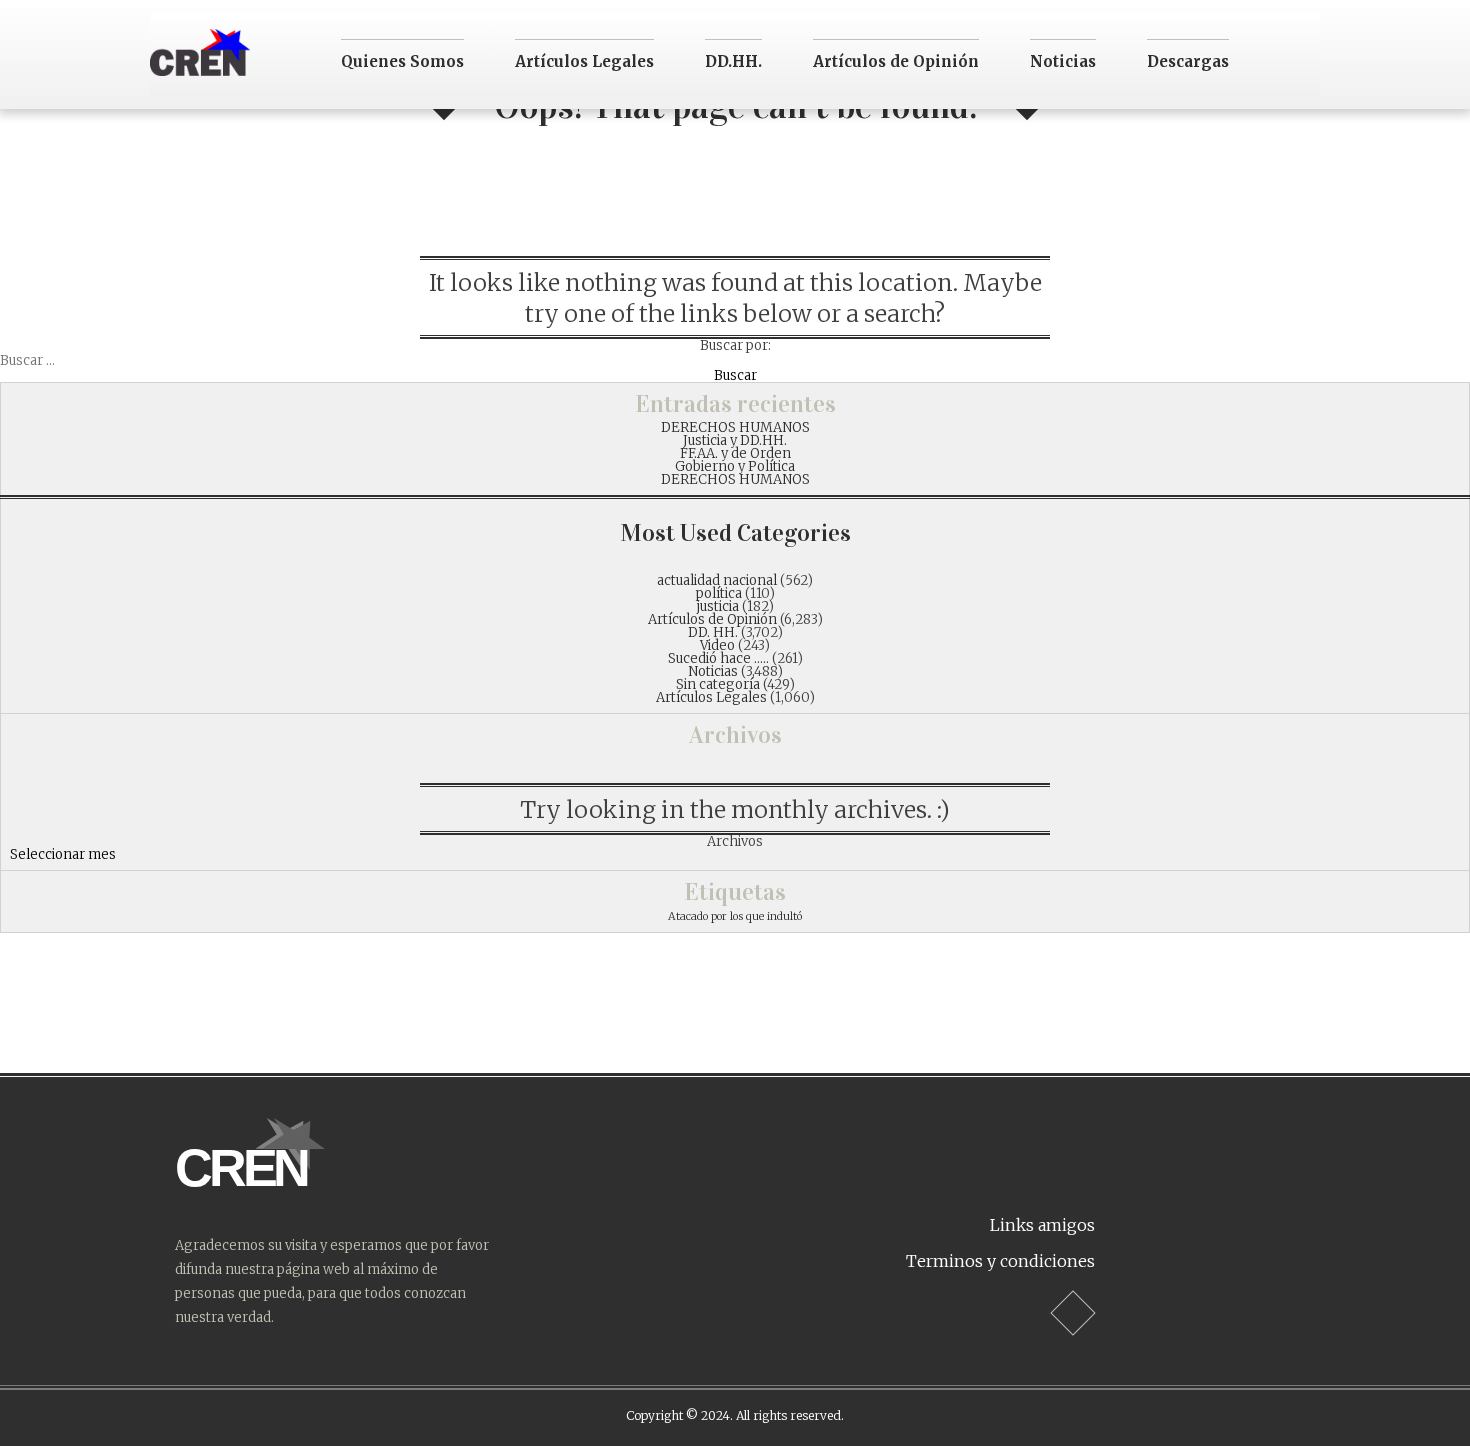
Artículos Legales (584, 61)
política (719, 593)
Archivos (735, 841)
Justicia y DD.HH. (735, 440)
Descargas (1188, 61)
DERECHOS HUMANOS (735, 427)
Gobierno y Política (735, 466)
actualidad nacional (717, 580)
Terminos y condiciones (1000, 1261)
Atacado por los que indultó (735, 916)
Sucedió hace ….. (718, 658)
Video (717, 645)
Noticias (1063, 61)
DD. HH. (713, 632)
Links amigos (1042, 1225)
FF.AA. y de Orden (735, 453)
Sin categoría (718, 684)
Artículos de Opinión (896, 61)
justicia (718, 606)
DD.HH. (733, 61)
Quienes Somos (402, 61)
